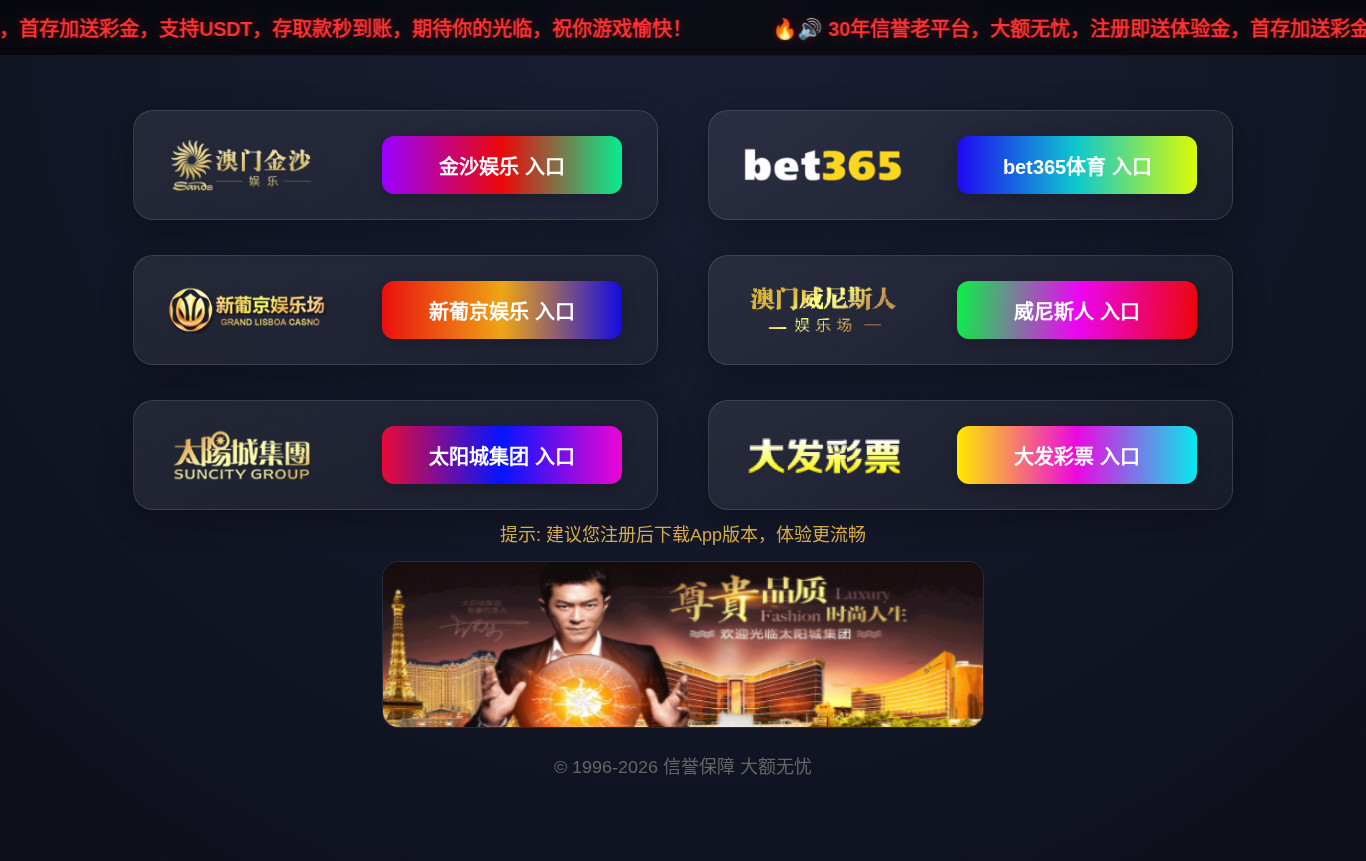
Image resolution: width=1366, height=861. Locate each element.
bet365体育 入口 (1077, 167)
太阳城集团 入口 (502, 457)
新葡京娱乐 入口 (502, 312)
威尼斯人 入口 (1077, 312)
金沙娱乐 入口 (502, 167)
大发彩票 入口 (1077, 457)
